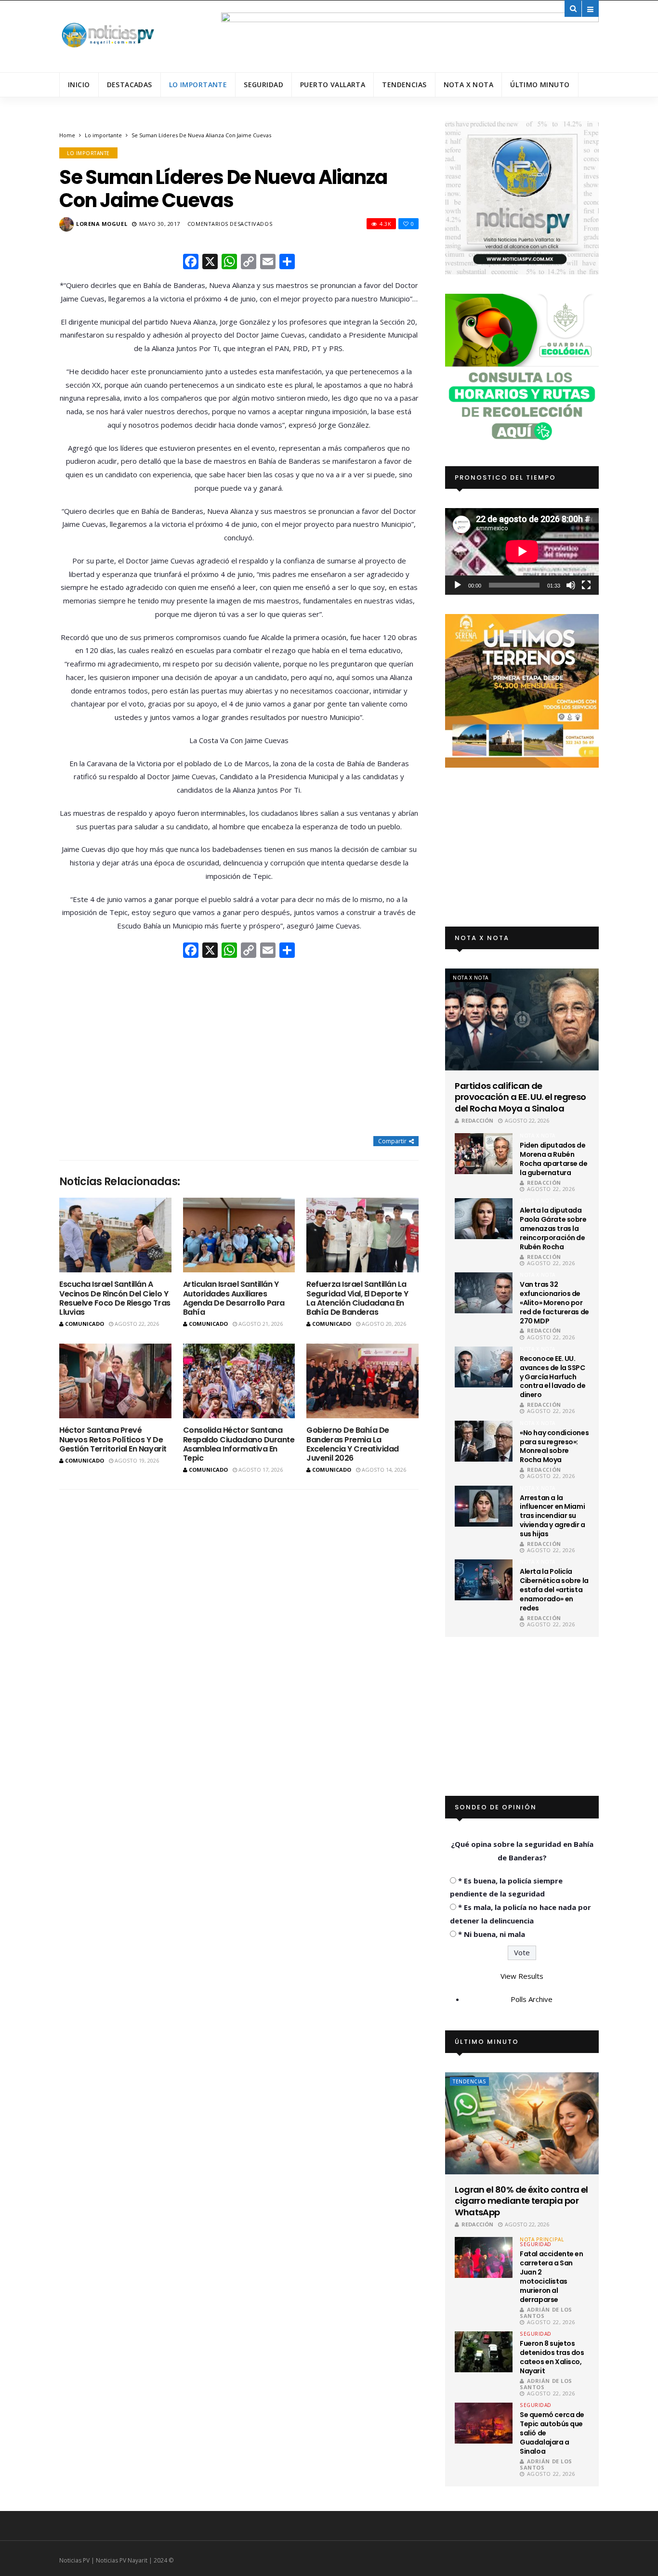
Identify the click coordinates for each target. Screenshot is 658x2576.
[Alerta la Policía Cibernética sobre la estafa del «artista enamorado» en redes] (484, 1580)
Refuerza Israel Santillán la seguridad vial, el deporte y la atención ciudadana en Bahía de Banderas (357, 1298)
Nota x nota (469, 85)
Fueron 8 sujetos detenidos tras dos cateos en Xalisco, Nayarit (552, 2357)
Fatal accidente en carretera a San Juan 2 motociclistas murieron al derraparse (551, 2276)
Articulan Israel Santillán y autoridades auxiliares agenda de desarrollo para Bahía (234, 1298)
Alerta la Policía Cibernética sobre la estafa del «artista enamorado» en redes (554, 1590)
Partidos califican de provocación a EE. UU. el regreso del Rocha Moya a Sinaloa (520, 1097)
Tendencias (404, 85)
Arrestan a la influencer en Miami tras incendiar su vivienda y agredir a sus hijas (553, 1516)
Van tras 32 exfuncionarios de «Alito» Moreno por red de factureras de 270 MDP (554, 1303)
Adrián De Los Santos (546, 2313)
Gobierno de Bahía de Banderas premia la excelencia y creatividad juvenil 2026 (352, 1444)
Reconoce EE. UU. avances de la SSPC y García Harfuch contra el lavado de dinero (553, 1377)
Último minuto (540, 85)
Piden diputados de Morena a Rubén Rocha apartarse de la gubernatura (553, 1159)
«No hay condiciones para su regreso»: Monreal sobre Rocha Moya (554, 1446)
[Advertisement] (239, 1048)
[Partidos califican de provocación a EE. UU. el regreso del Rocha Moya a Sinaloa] (522, 1020)
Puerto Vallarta (333, 85)
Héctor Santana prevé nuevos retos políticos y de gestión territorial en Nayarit (113, 1439)
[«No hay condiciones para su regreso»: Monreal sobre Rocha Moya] (484, 1441)
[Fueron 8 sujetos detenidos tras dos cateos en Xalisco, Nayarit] (484, 2352)
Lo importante (198, 85)
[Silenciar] (571, 585)
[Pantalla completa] (586, 585)
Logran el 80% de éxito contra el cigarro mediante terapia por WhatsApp (521, 2201)
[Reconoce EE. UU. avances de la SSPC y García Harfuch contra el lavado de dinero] (484, 1367)
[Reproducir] (458, 585)
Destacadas (130, 85)
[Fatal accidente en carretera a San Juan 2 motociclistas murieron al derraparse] (484, 2257)
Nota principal (542, 2239)
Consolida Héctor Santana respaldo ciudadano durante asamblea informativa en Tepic (239, 1444)
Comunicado (85, 1324)
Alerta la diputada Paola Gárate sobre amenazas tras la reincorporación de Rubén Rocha (553, 1229)
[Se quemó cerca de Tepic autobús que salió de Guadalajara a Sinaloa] (484, 2423)
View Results (522, 1976)
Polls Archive (532, 1999)
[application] (522, 551)
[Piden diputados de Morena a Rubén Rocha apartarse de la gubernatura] (484, 1154)
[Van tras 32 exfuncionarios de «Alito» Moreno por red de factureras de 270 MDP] (484, 1293)
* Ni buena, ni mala (492, 1934)
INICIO (79, 85)
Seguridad (263, 85)
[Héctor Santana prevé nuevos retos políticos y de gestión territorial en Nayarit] (115, 1381)
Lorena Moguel (102, 224)
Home (67, 135)
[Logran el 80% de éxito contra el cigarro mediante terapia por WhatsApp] (522, 2123)
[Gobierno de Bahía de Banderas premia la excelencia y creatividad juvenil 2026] (362, 1381)
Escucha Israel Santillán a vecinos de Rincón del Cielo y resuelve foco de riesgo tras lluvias (115, 1298)
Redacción (477, 1120)
